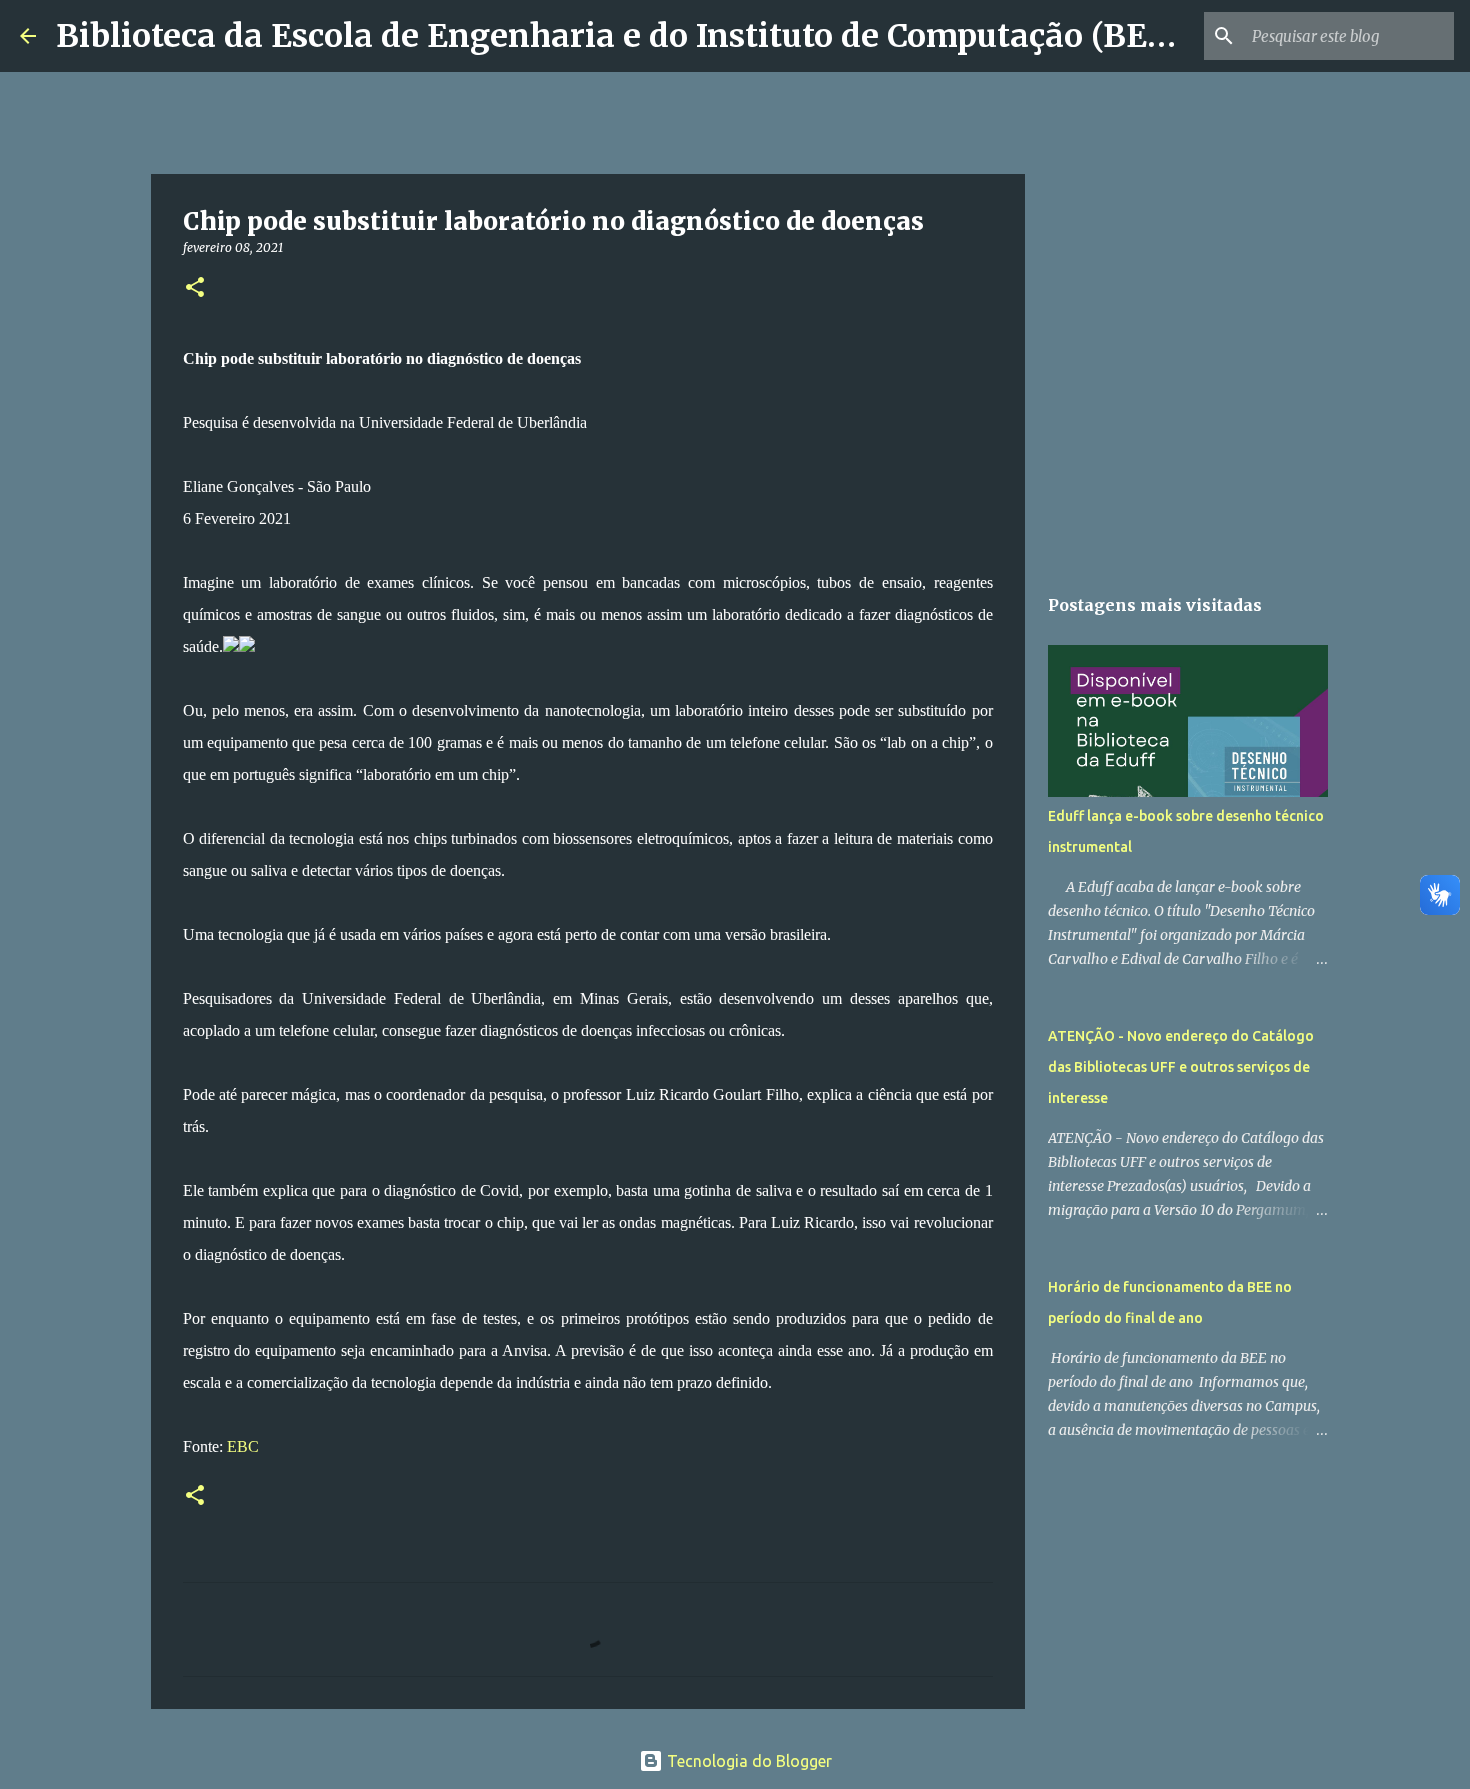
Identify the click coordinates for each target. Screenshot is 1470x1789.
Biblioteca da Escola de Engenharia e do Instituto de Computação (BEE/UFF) (656, 36)
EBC (243, 1446)
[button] (195, 288)
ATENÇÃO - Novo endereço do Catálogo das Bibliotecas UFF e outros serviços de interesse (1181, 1067)
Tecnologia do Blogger (747, 1761)
